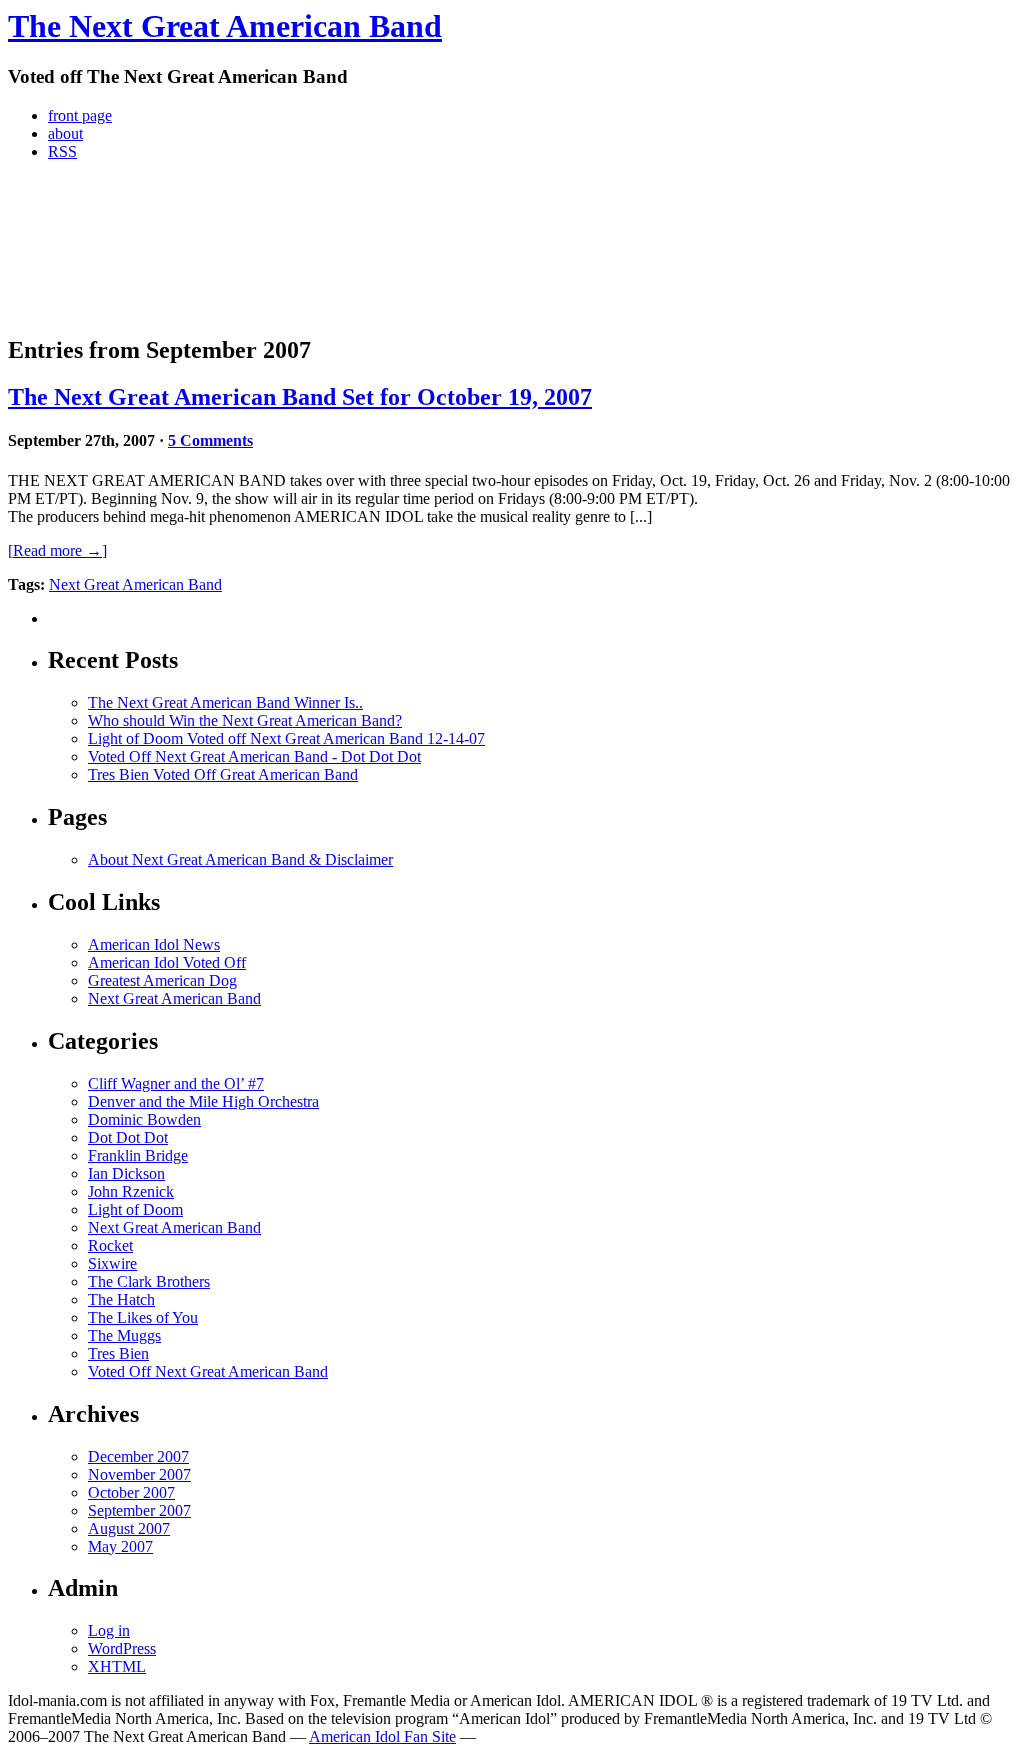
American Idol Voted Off (167, 962)
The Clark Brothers (149, 1281)
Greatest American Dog (162, 980)
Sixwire (112, 1263)
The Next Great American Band (225, 26)
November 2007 (139, 1474)
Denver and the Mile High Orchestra (203, 1101)
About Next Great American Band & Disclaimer (240, 859)
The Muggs (124, 1335)
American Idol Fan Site (382, 1736)
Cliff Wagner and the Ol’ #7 (176, 1083)
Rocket (110, 1245)
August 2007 (129, 1528)
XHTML (117, 1666)
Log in (109, 1630)
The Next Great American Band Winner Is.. (225, 702)
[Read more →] (57, 550)
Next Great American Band (135, 584)
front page (80, 115)
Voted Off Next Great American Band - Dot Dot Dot (254, 756)
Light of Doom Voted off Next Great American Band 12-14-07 (286, 738)
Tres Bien (118, 1353)
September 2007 (139, 1510)
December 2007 (138, 1456)
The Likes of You (143, 1317)
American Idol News (154, 944)
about (65, 133)
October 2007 (131, 1492)
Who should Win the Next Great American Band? (245, 720)
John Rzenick (131, 1191)
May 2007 (120, 1546)
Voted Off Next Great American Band (208, 1371)
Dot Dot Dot (128, 1137)
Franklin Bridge (138, 1155)
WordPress (122, 1648)
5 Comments (210, 440)
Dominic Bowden (144, 1119)
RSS (62, 151)
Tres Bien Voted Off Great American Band (223, 774)
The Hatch (121, 1299)
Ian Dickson (126, 1173)
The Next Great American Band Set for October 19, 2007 (300, 397)
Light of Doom (135, 1209)
